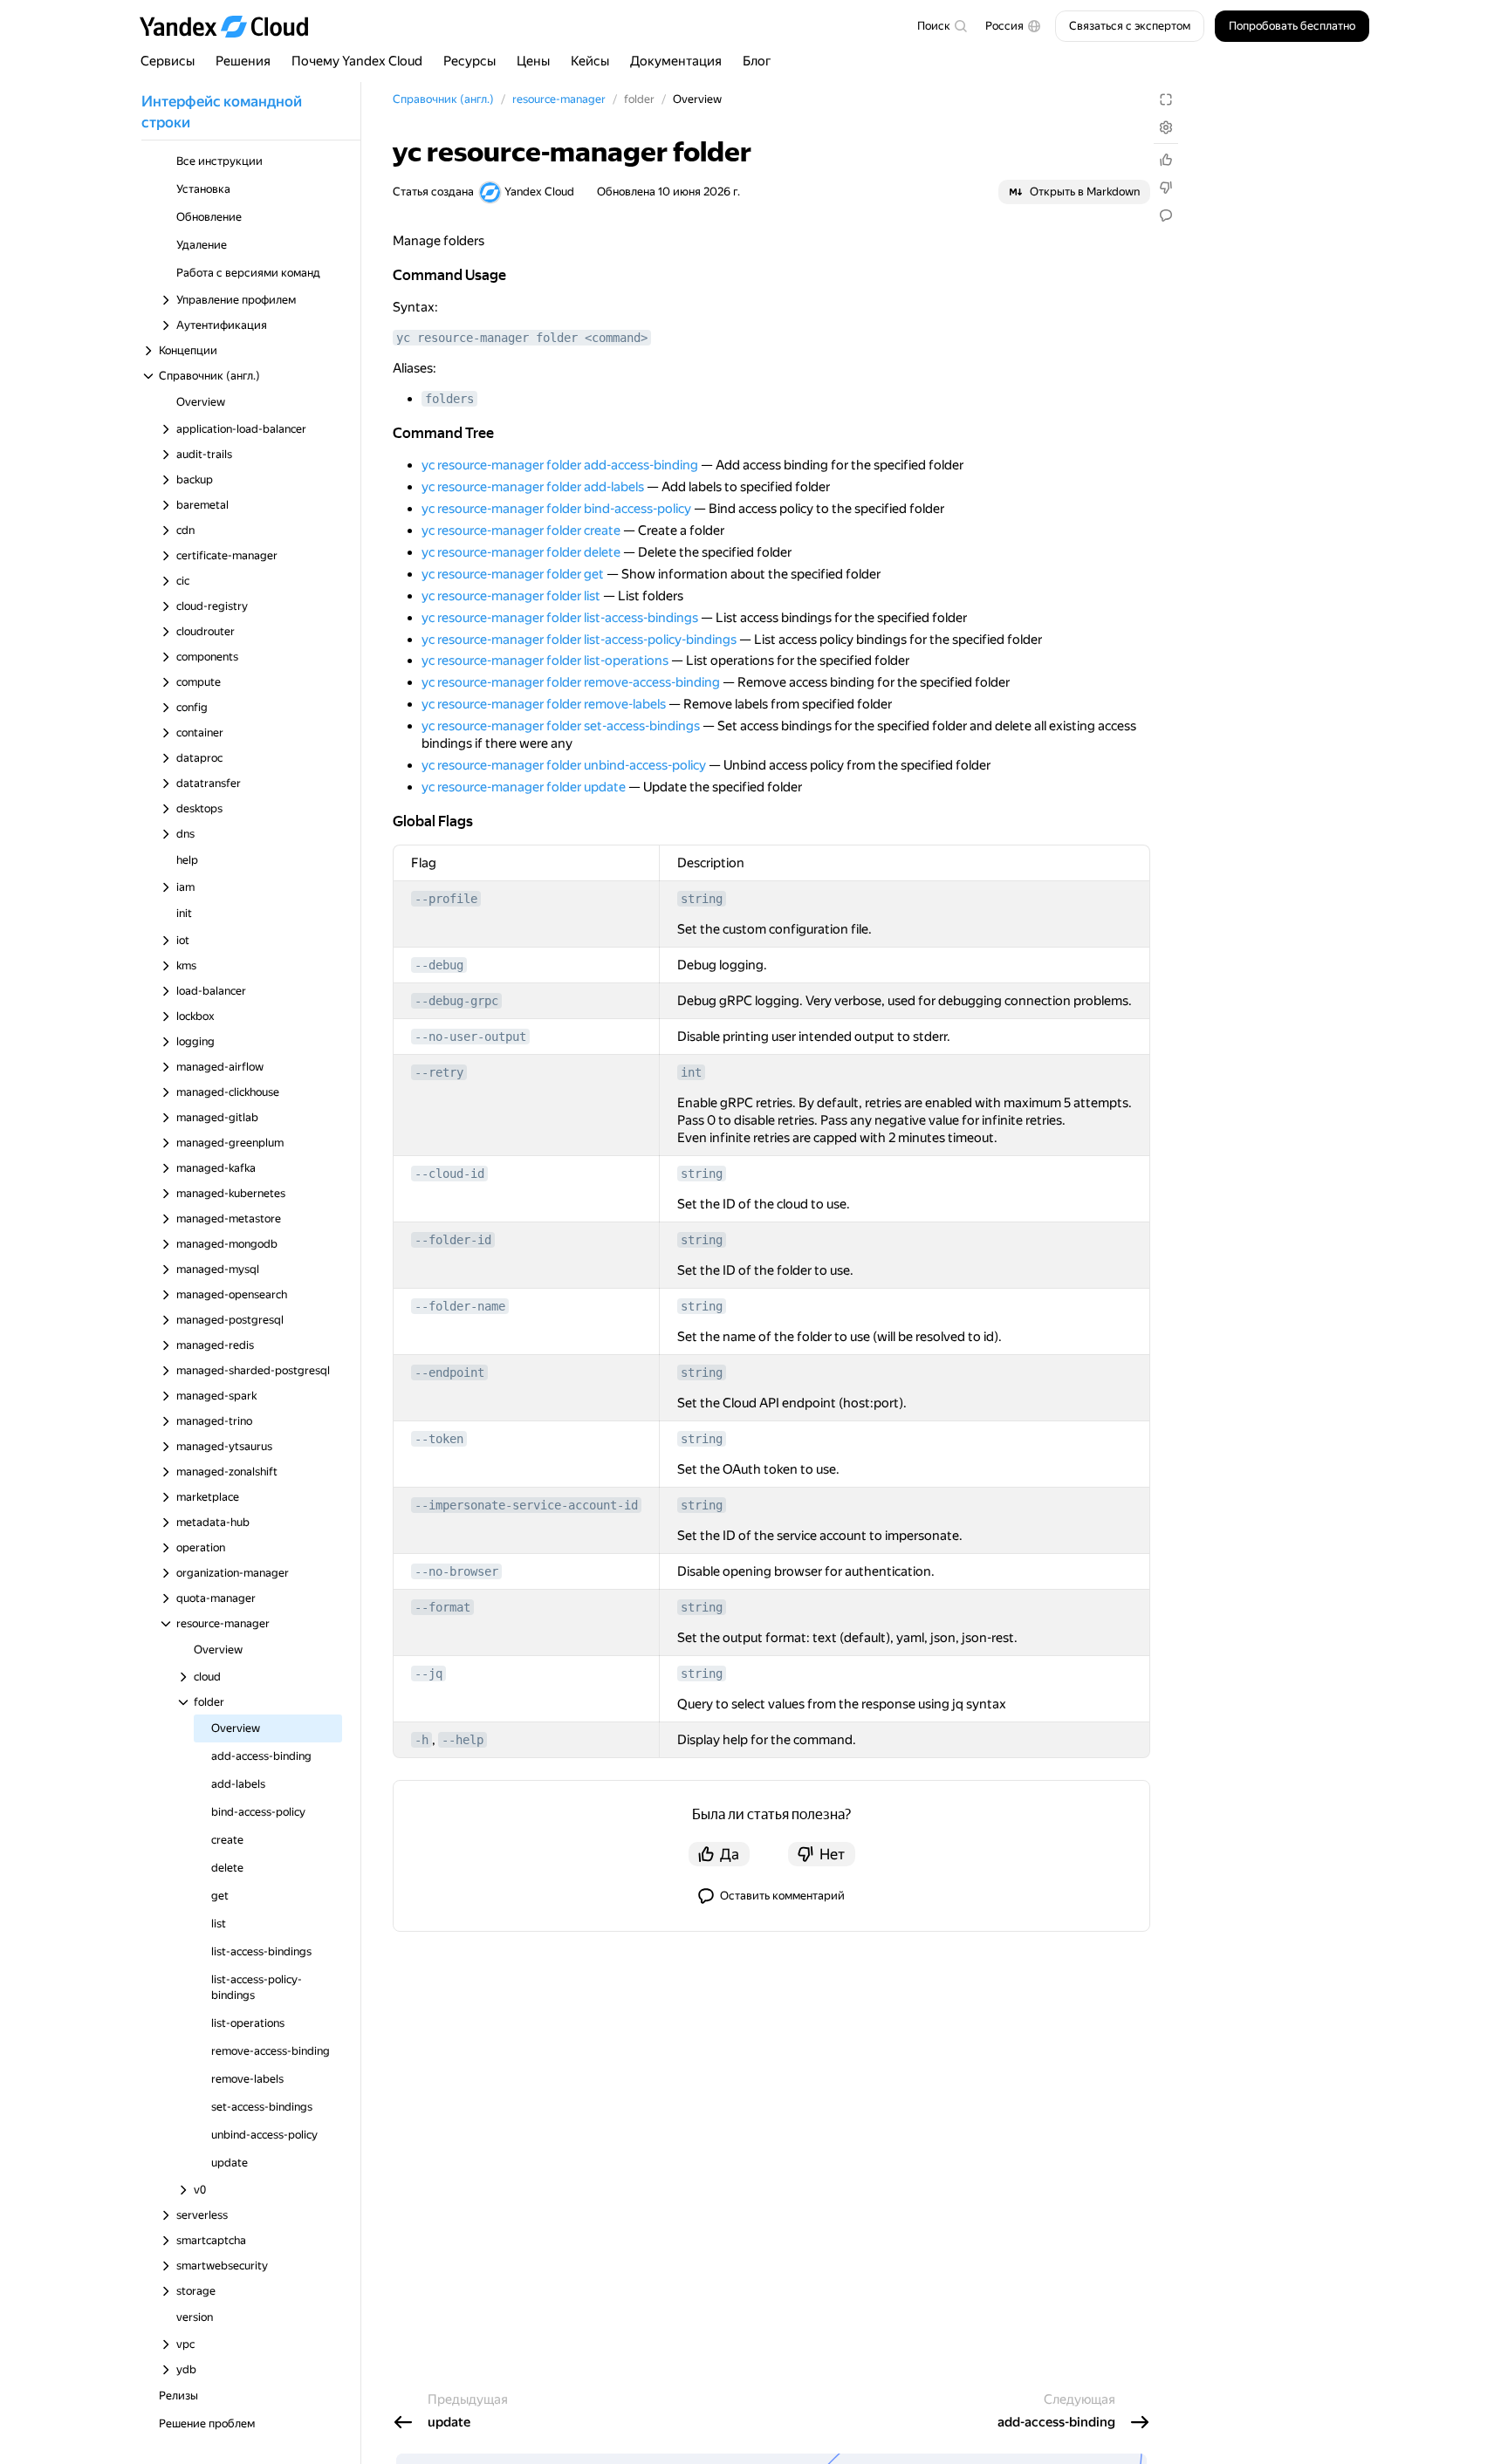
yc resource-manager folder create (521, 530)
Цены (533, 61)
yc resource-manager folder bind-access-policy (556, 509)
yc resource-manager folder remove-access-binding (571, 682)
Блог (757, 61)
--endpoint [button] (449, 1372)
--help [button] (463, 1740)
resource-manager (559, 99)
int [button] (691, 1072)
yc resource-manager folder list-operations (545, 660)
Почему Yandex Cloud (357, 61)
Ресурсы (470, 61)
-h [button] (422, 1740)
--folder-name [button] (460, 1306)
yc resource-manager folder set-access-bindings (561, 726)
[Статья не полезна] (1166, 188)
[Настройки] (1166, 127)
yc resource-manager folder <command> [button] (522, 338)
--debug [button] (439, 965)
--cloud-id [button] (449, 1174)
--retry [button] (439, 1072)
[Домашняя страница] (232, 26)
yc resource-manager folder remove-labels (544, 704)
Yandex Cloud (539, 192)
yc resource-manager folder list (511, 596)
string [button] (702, 899)
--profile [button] (446, 899)
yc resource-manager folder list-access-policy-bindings (579, 640)
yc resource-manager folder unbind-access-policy (564, 765)
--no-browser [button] (456, 1571)
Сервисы (168, 61)
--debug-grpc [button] (456, 1001)
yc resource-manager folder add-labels (533, 487)
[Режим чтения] (1166, 99)
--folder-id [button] (453, 1240)
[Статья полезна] (1166, 160)
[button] (1013, 26)
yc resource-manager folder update (524, 787)
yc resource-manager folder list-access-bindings (560, 618)
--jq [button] (428, 1673)
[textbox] (942, 26)
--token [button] (439, 1439)
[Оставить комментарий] (1166, 216)
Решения (243, 61)
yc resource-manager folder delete (521, 552)
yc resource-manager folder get (513, 574)
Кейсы (590, 61)
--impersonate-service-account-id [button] (526, 1505)
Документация (676, 61)
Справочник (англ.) (443, 99)
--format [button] (442, 1607)
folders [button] (449, 399)
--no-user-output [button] (470, 1037)
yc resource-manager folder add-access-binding (560, 465)
